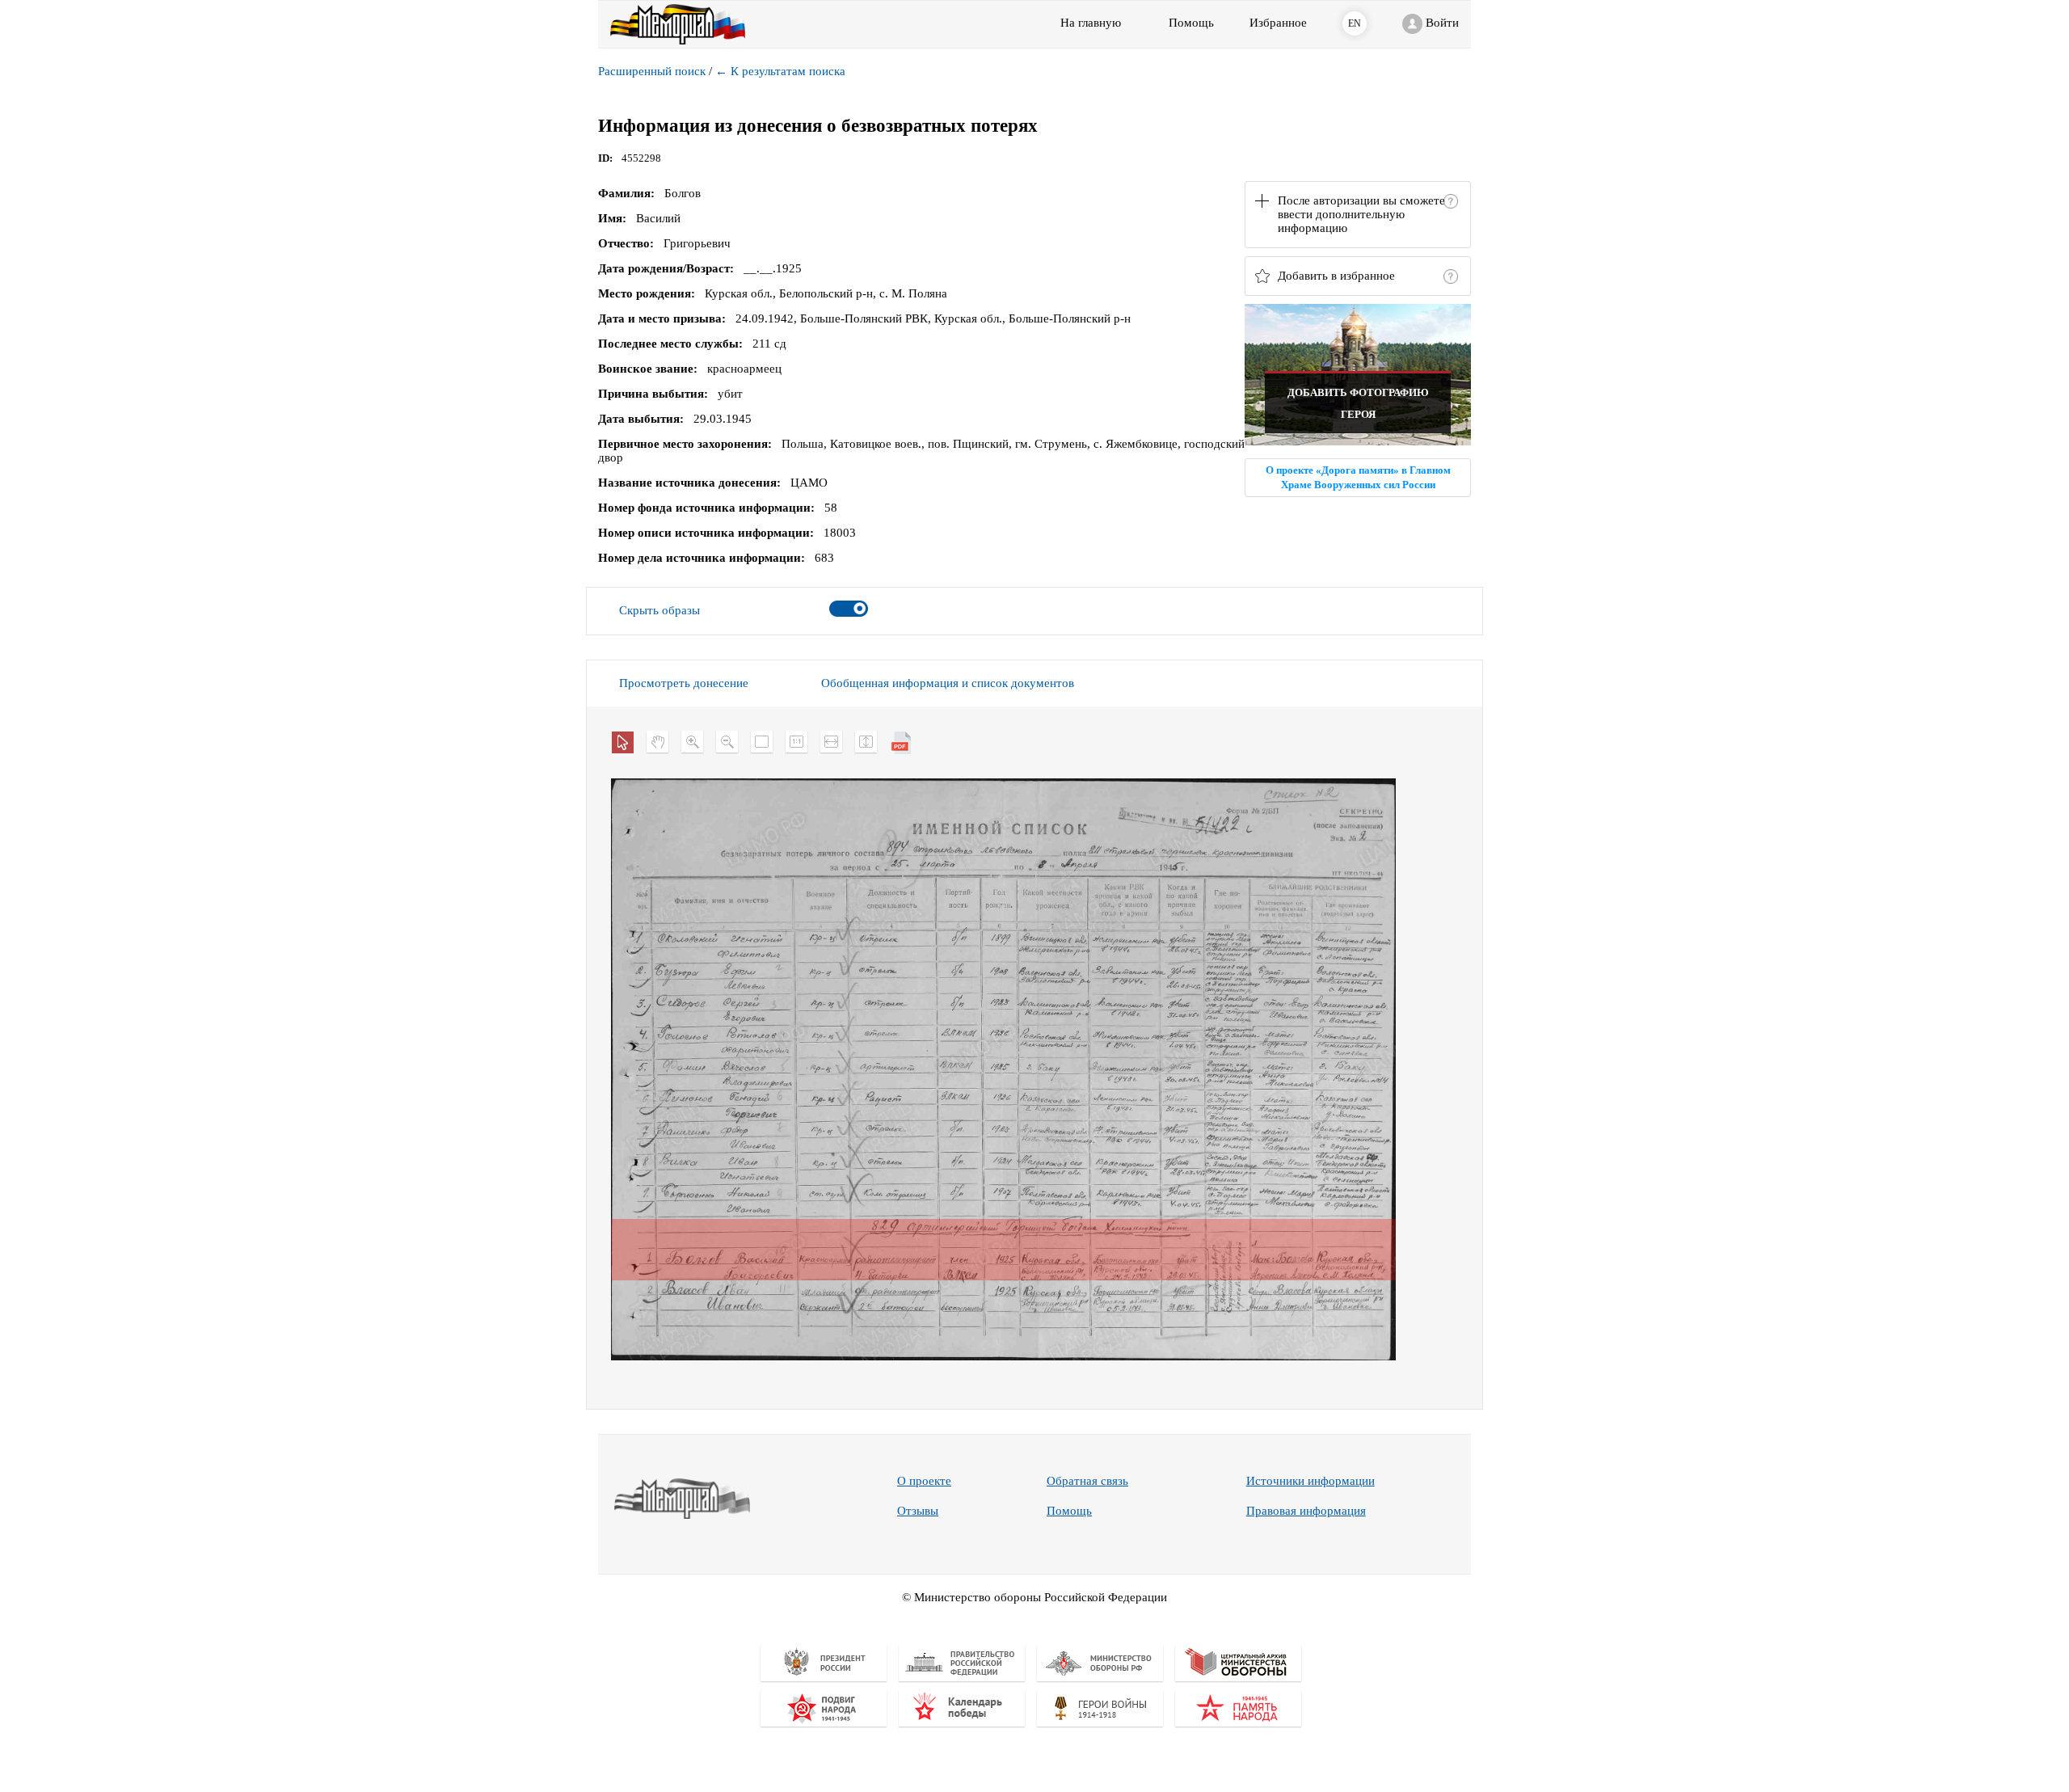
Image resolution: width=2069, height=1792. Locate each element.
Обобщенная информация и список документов (948, 683)
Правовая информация (1306, 1511)
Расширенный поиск (652, 71)
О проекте (924, 1481)
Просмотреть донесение (684, 683)
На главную (1091, 23)
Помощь (1069, 1511)
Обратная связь (1087, 1481)
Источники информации (1311, 1481)
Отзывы (918, 1511)
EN (1355, 23)
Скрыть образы (659, 610)
